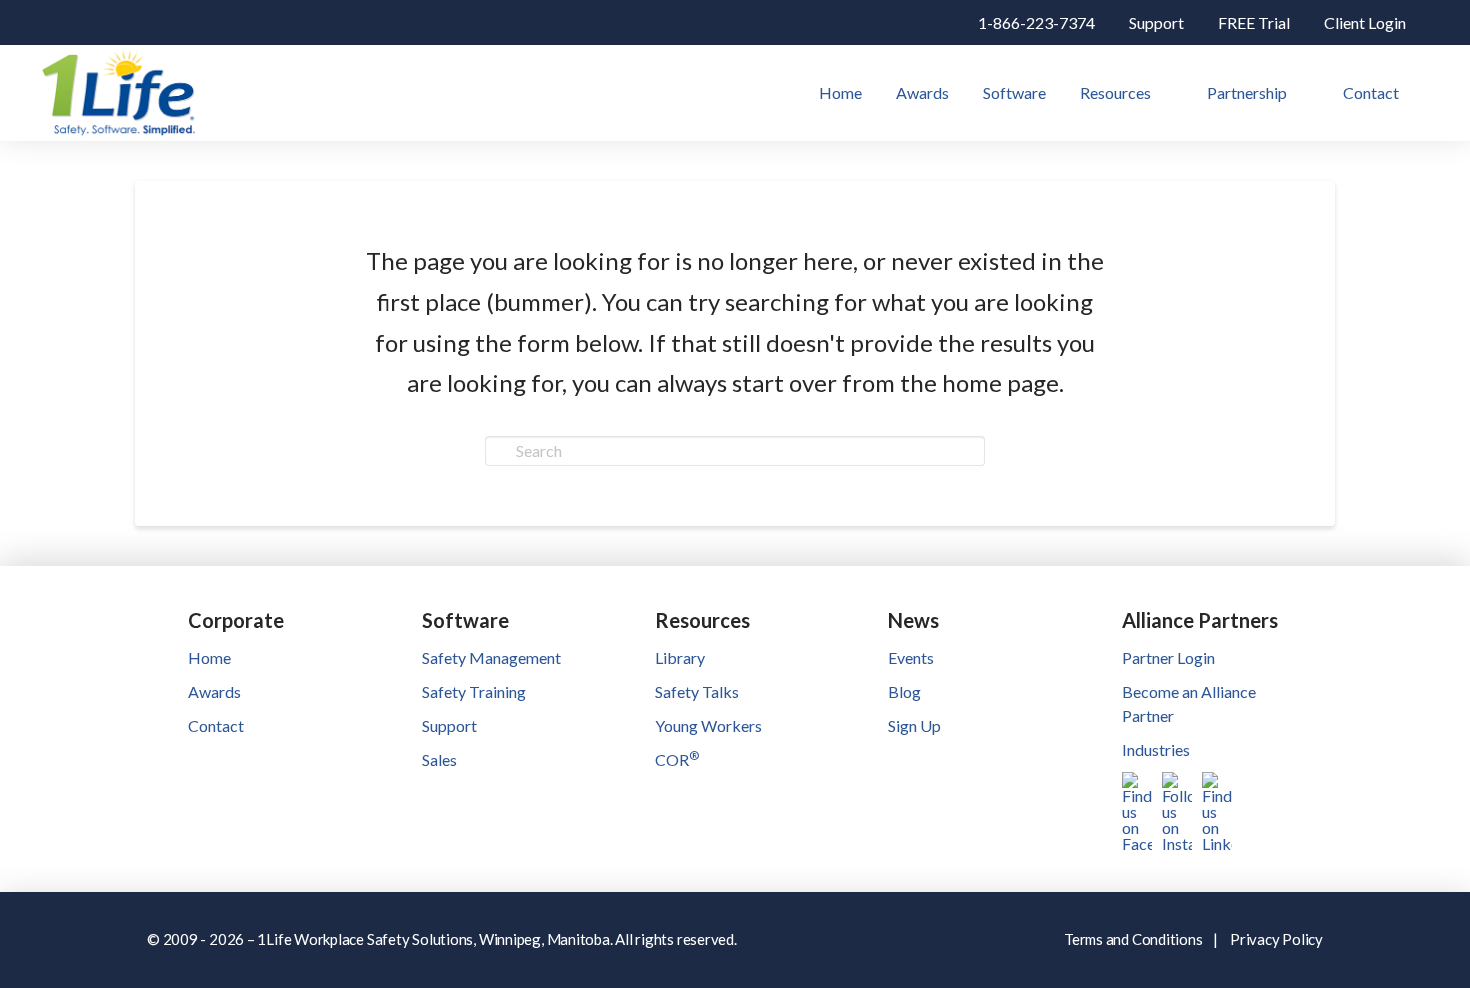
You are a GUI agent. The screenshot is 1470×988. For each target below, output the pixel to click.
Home (209, 657)
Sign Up (914, 725)
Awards (214, 691)
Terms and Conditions (1133, 939)
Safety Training (474, 691)
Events (911, 657)
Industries (1156, 749)
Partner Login (1168, 657)
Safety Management (491, 657)
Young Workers (708, 725)
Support (449, 725)
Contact (216, 725)
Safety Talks (697, 691)
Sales (439, 759)
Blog (904, 691)
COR (677, 759)
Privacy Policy (1276, 939)
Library (680, 657)
